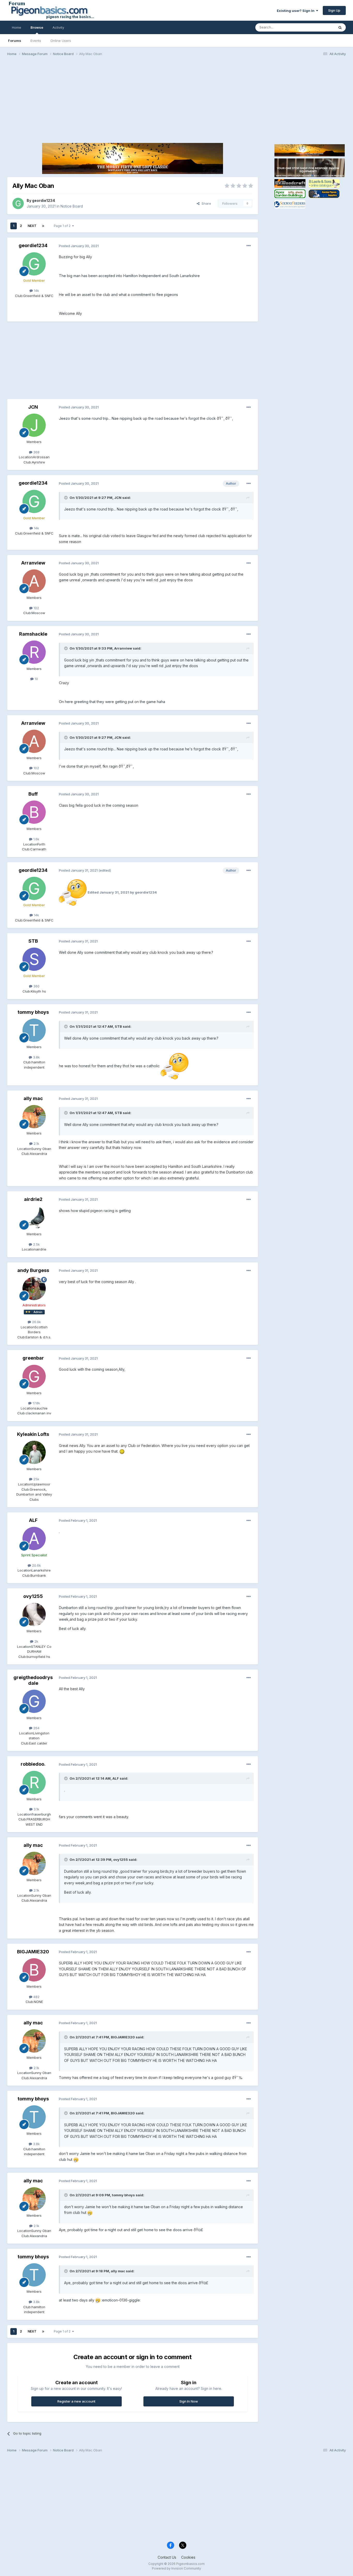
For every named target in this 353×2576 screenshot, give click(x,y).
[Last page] (43, 226)
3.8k (36, 1057)
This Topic (319, 27)
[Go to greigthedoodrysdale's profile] (34, 1701)
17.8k (36, 1403)
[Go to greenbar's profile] (34, 1376)
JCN (33, 407)
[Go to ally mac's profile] (34, 1117)
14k (36, 291)
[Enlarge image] (73, 892)
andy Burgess (33, 1270)
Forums (15, 41)
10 (36, 679)
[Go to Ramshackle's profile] (34, 652)
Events (36, 41)
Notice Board (72, 206)
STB (33, 941)
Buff (33, 794)
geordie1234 (44, 200)
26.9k (36, 1322)
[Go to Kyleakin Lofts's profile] (34, 1452)
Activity (58, 27)
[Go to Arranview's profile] (34, 581)
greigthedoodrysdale (33, 1680)
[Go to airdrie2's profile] (34, 1217)
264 (36, 1728)
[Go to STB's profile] (34, 959)
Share (205, 203)
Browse (37, 27)
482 (36, 1997)
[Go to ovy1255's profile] (34, 1614)
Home (17, 27)
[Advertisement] (177, 100)
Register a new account (76, 2401)
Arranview (33, 563)
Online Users (61, 41)
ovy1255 (33, 1596)
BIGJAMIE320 (33, 1952)
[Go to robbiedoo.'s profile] (34, 1782)
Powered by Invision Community (177, 2568)
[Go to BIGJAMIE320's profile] (34, 1970)
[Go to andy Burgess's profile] (34, 1289)
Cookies (188, 2557)
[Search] (340, 27)
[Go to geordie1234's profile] (18, 203)
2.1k (36, 1144)
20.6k (36, 1565)
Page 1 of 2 (63, 226)
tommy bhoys (33, 1012)
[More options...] (249, 246)
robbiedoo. (33, 1764)
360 (36, 986)
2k (36, 1641)
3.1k (36, 1809)
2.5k (36, 1244)
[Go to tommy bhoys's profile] (34, 1030)
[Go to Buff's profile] (34, 812)
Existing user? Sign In (296, 11)
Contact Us (167, 2557)
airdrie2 (33, 1199)
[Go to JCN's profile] (34, 425)
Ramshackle (33, 634)
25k (36, 1479)
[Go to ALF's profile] (34, 1538)
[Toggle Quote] (66, 498)
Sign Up (334, 10)
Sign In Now (189, 2401)
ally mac (33, 1098)
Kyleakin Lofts (33, 1434)
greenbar (33, 1358)
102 (36, 608)
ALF (33, 1520)
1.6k (36, 839)
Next (32, 226)
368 (36, 452)
